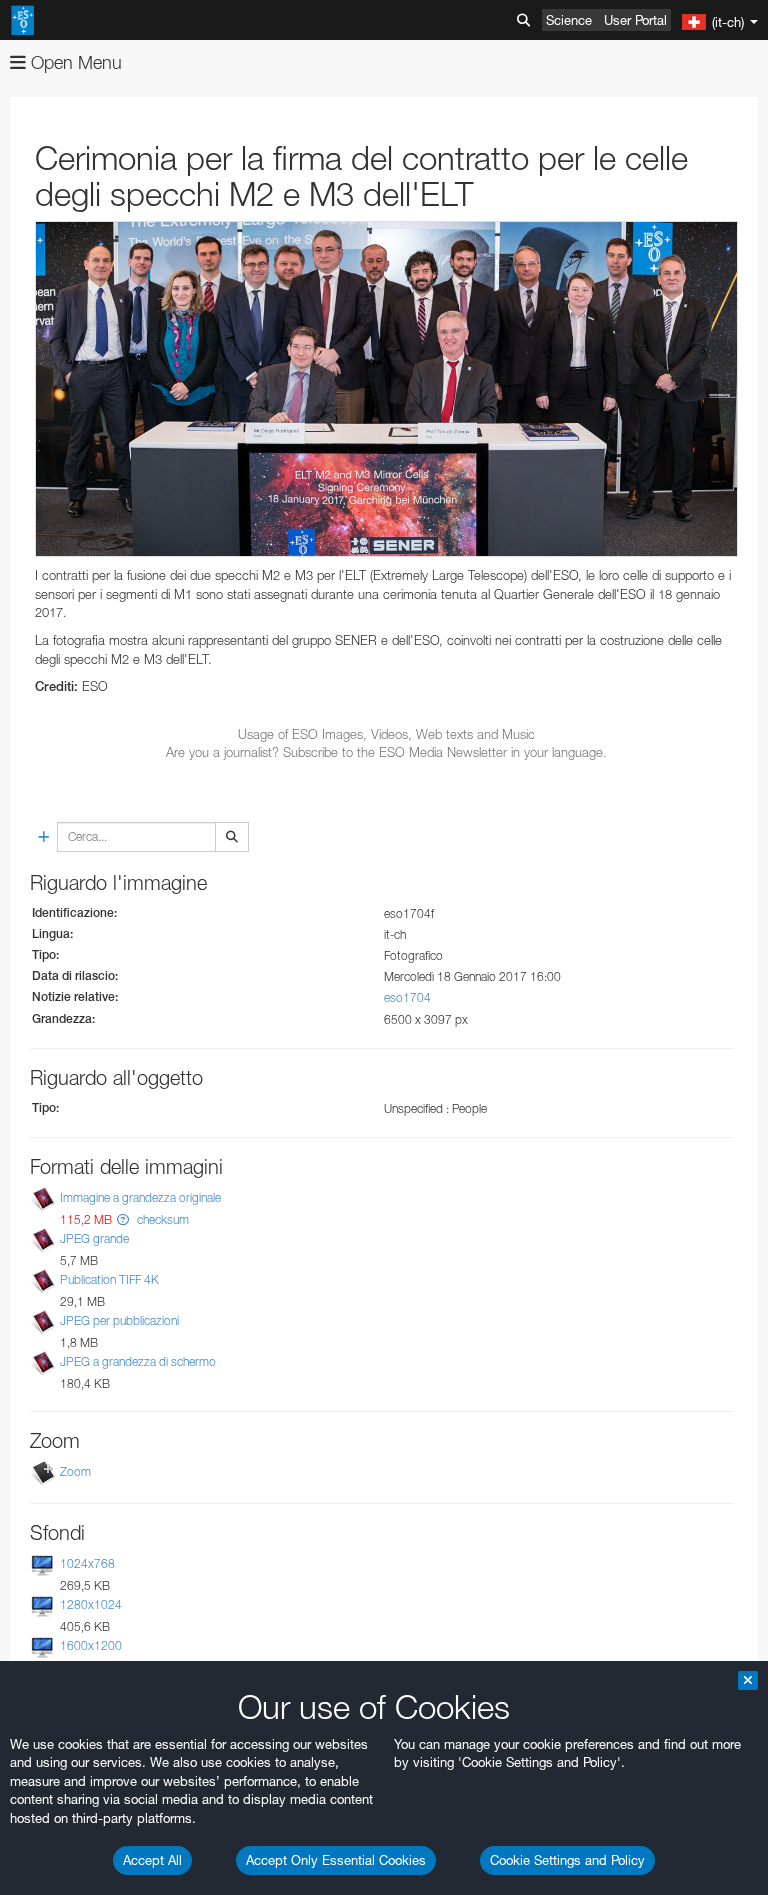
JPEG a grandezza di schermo (138, 1362)
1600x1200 (91, 1645)
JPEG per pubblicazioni (119, 1320)
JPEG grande (94, 1238)
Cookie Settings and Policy (567, 1860)
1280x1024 (91, 1604)
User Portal (635, 20)
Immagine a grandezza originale (140, 1197)
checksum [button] (161, 1219)
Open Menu (74, 62)
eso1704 (407, 997)
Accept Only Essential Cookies (336, 1860)
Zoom (75, 1471)
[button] (123, 1219)
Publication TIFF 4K (109, 1279)
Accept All (152, 1860)
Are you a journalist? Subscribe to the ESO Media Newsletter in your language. (386, 752)
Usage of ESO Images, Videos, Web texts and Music (386, 734)
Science (569, 20)
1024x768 (87, 1563)
